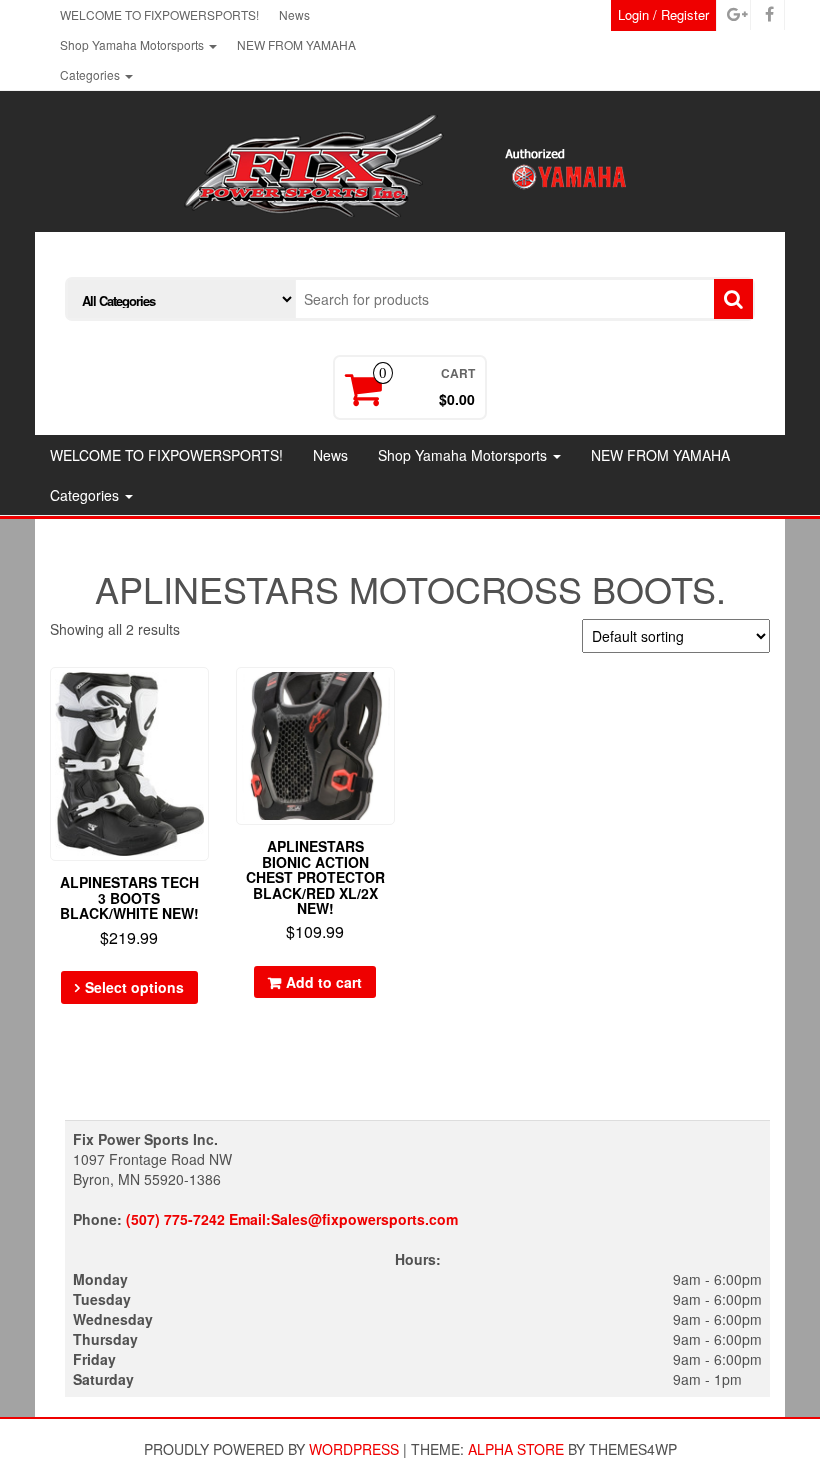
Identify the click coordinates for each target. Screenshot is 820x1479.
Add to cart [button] (324, 982)
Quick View (199, 696)
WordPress (354, 1449)
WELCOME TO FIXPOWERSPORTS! (159, 14)
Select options (134, 987)
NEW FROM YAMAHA (296, 44)
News (294, 14)
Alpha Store (516, 1449)
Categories (91, 74)
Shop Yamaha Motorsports (133, 44)
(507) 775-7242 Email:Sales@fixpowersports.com (292, 1219)
